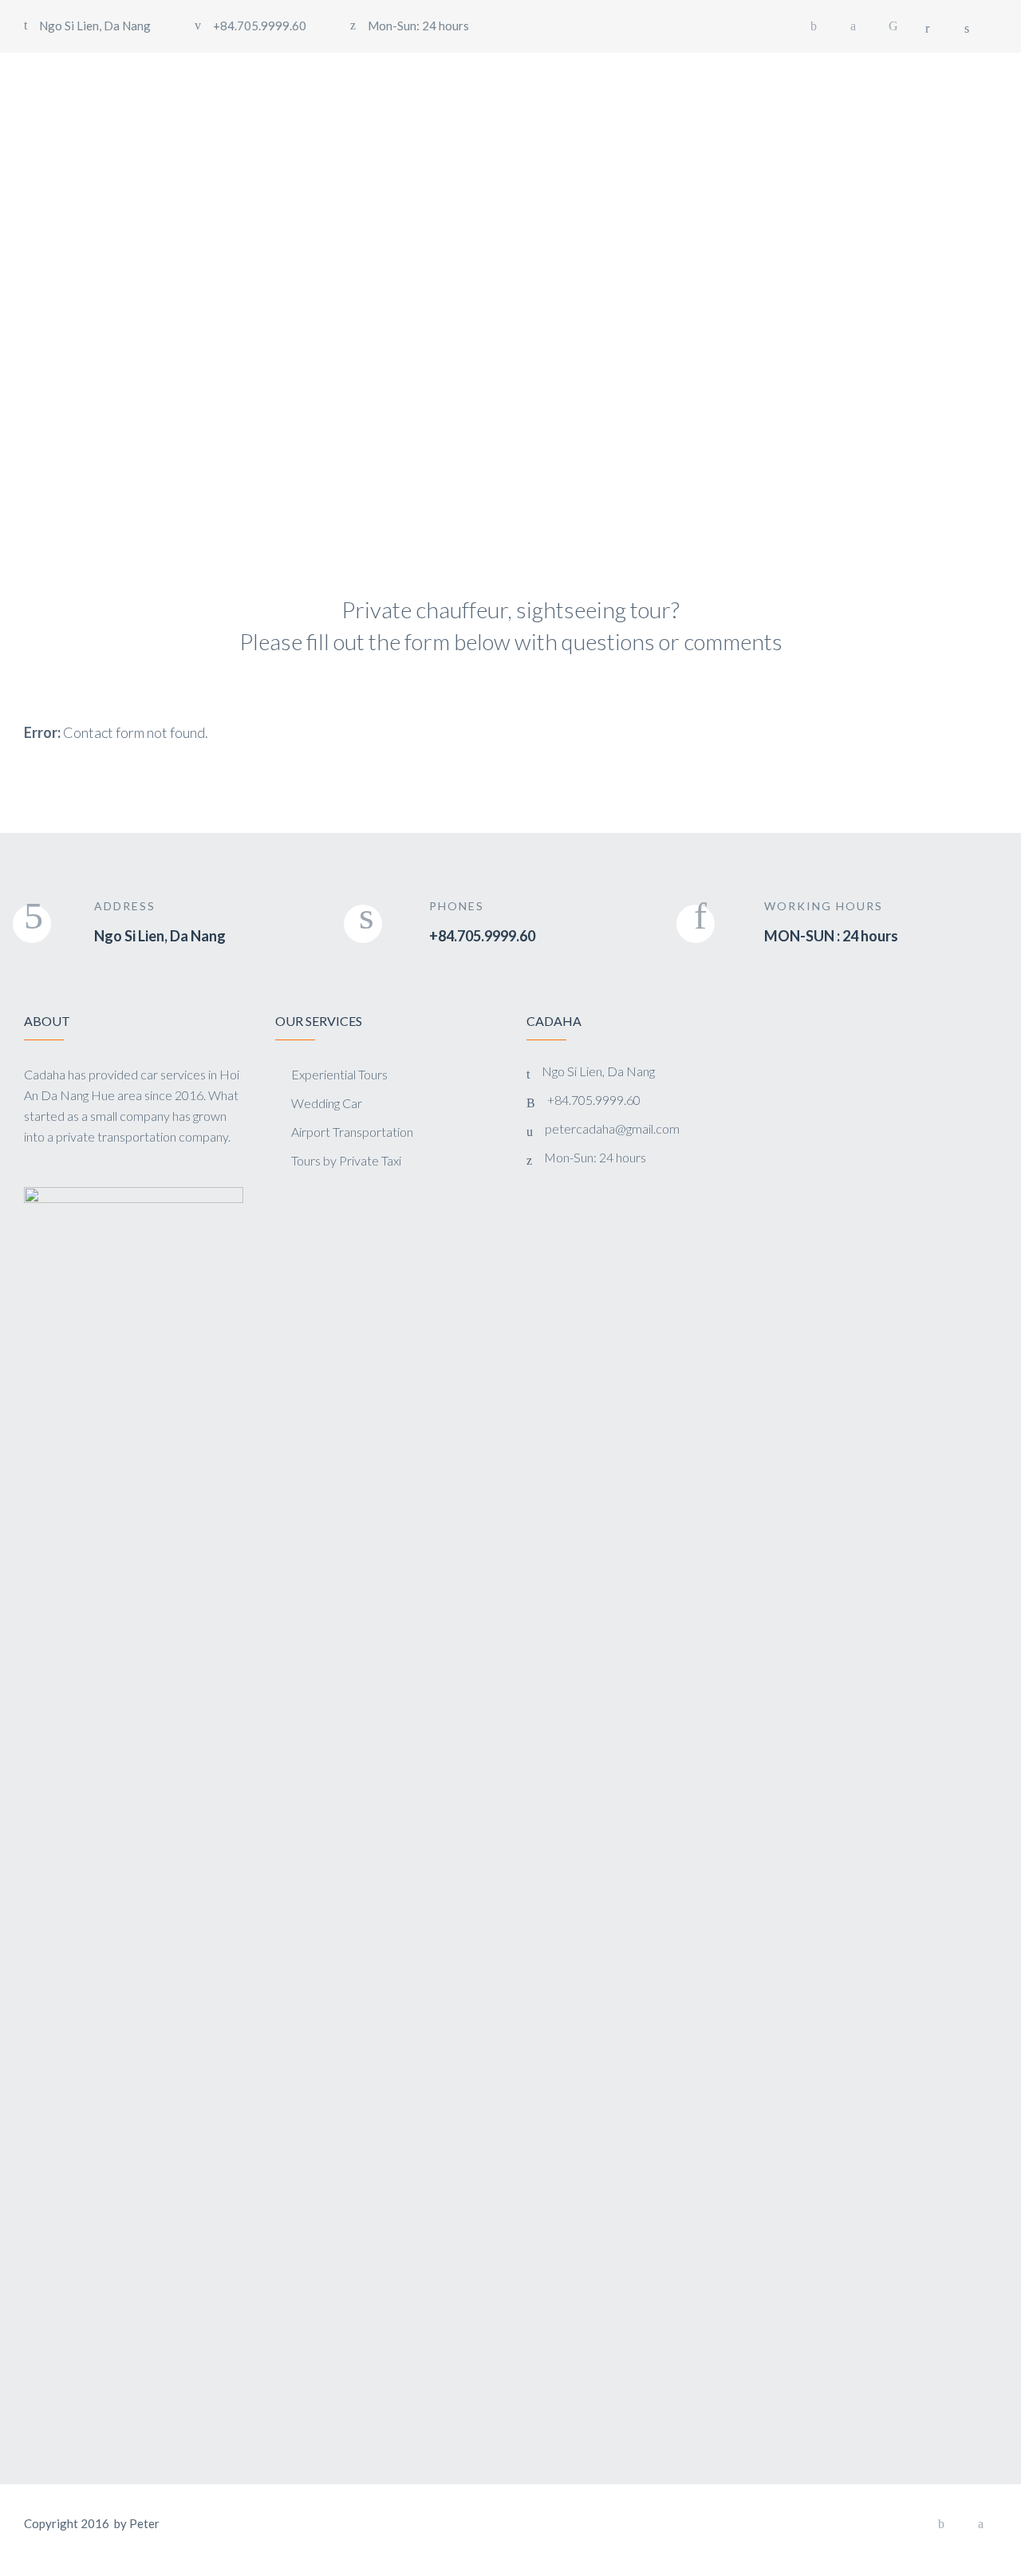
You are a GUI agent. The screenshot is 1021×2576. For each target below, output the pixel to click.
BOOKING (930, 75)
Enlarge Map (84, 212)
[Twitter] (853, 26)
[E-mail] (893, 26)
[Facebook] (814, 26)
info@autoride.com (374, 412)
